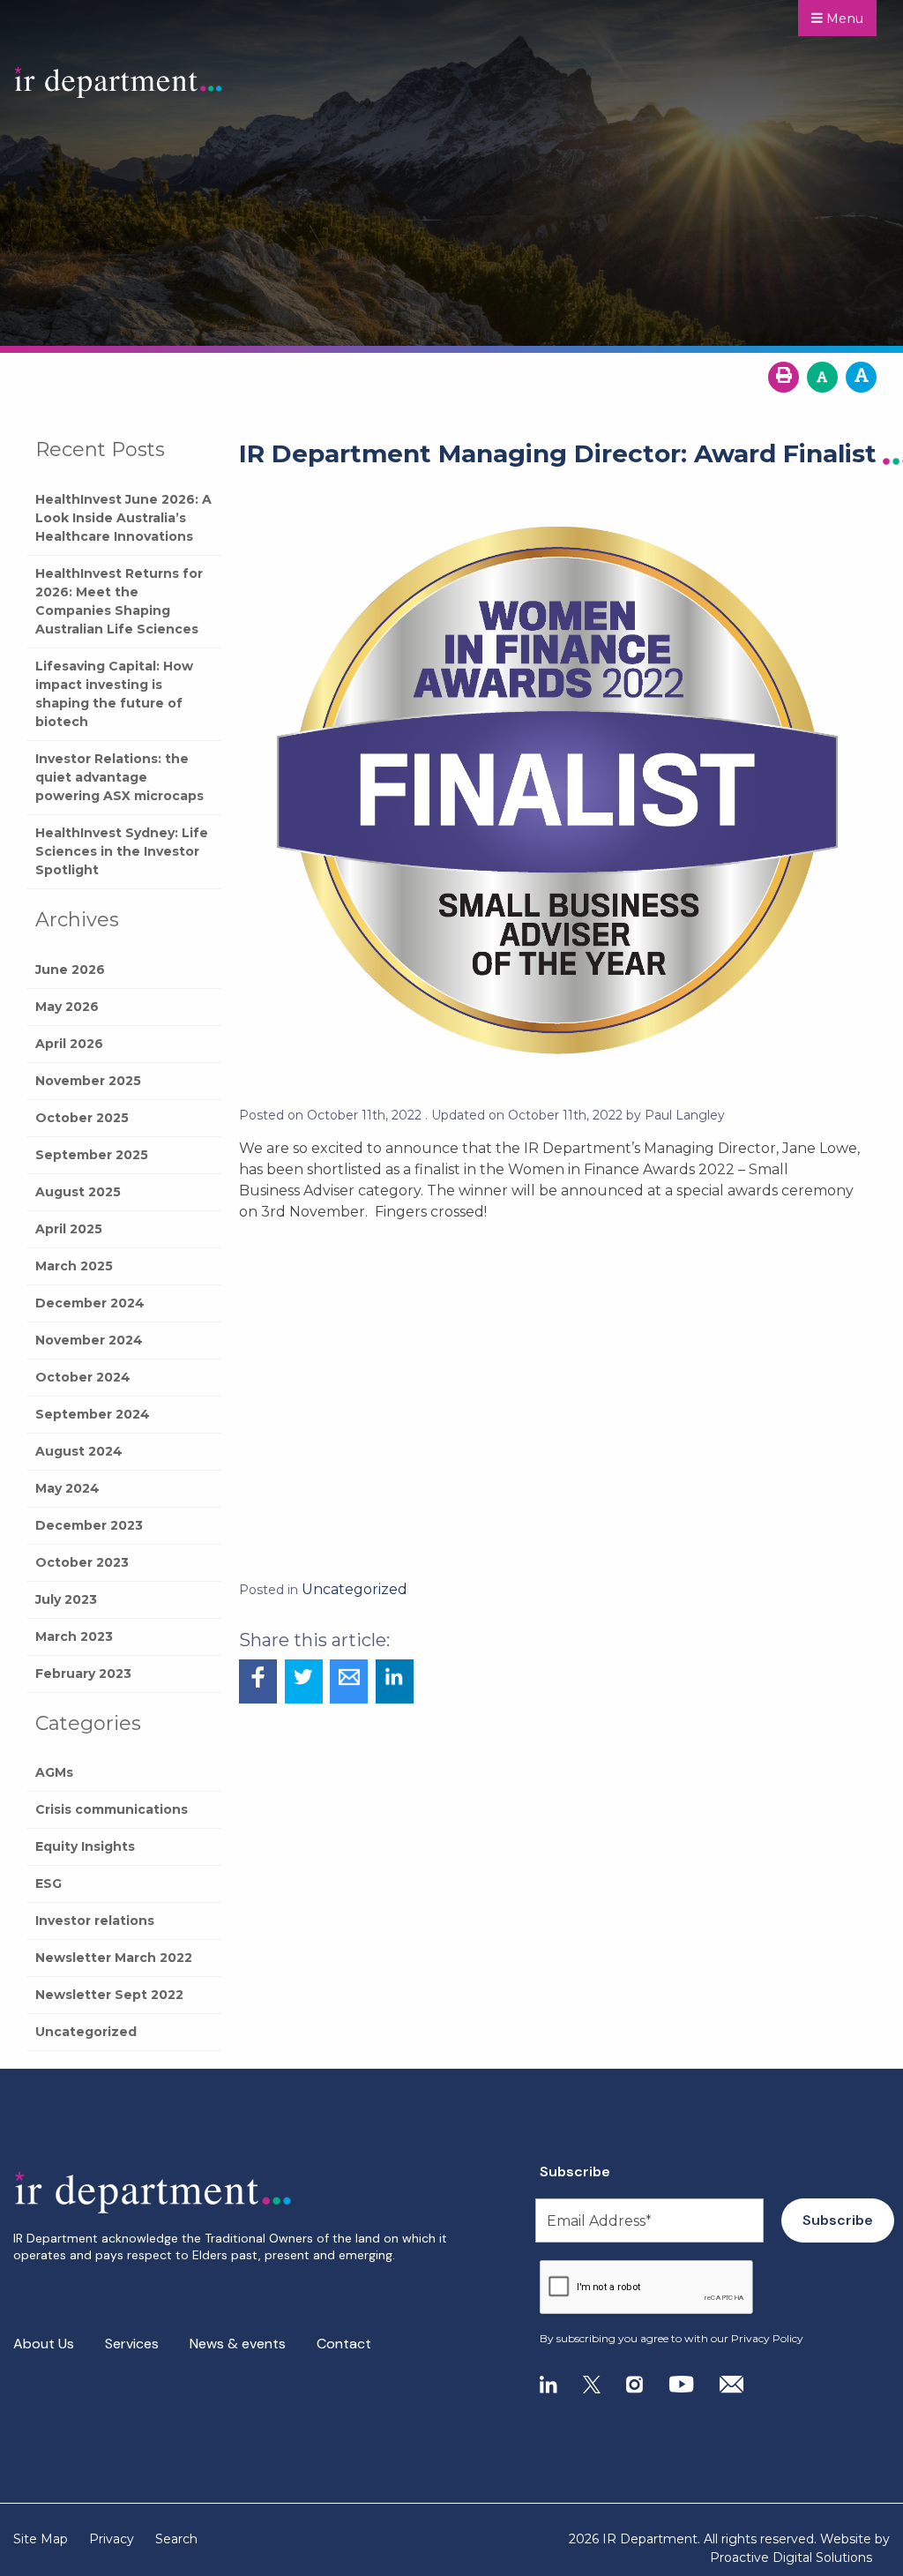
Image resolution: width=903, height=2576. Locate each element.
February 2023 (83, 1674)
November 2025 (88, 1081)
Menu (843, 19)
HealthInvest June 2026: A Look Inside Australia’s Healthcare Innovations (123, 518)
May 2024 (67, 1488)
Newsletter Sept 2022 (109, 1995)
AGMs (54, 1772)
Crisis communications (112, 1809)
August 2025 (78, 1192)
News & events (238, 2344)
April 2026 (69, 1044)
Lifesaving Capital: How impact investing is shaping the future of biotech (114, 694)
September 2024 (93, 1414)
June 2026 (70, 970)
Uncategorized (86, 2032)
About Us (44, 2344)
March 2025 (74, 1266)
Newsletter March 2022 (114, 1958)
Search (176, 2539)
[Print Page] (784, 377)
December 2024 (90, 1303)
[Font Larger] (861, 377)
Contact (344, 2344)
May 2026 (67, 1007)
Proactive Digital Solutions (791, 2557)
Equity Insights (85, 1846)
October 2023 (82, 1562)
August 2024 (79, 1451)
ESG (49, 1883)
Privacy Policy (767, 2338)
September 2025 (92, 1155)
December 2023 (89, 1525)
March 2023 (74, 1636)
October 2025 (82, 1118)
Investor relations (95, 1921)
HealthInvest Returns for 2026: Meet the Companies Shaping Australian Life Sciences (119, 601)
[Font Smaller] (822, 377)
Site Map (41, 2539)
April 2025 (69, 1229)
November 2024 (89, 1340)
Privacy (112, 2539)
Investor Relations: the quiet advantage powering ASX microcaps (119, 777)
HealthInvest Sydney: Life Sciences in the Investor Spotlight (122, 851)
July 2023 (66, 1599)
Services (132, 2344)
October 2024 (83, 1377)
